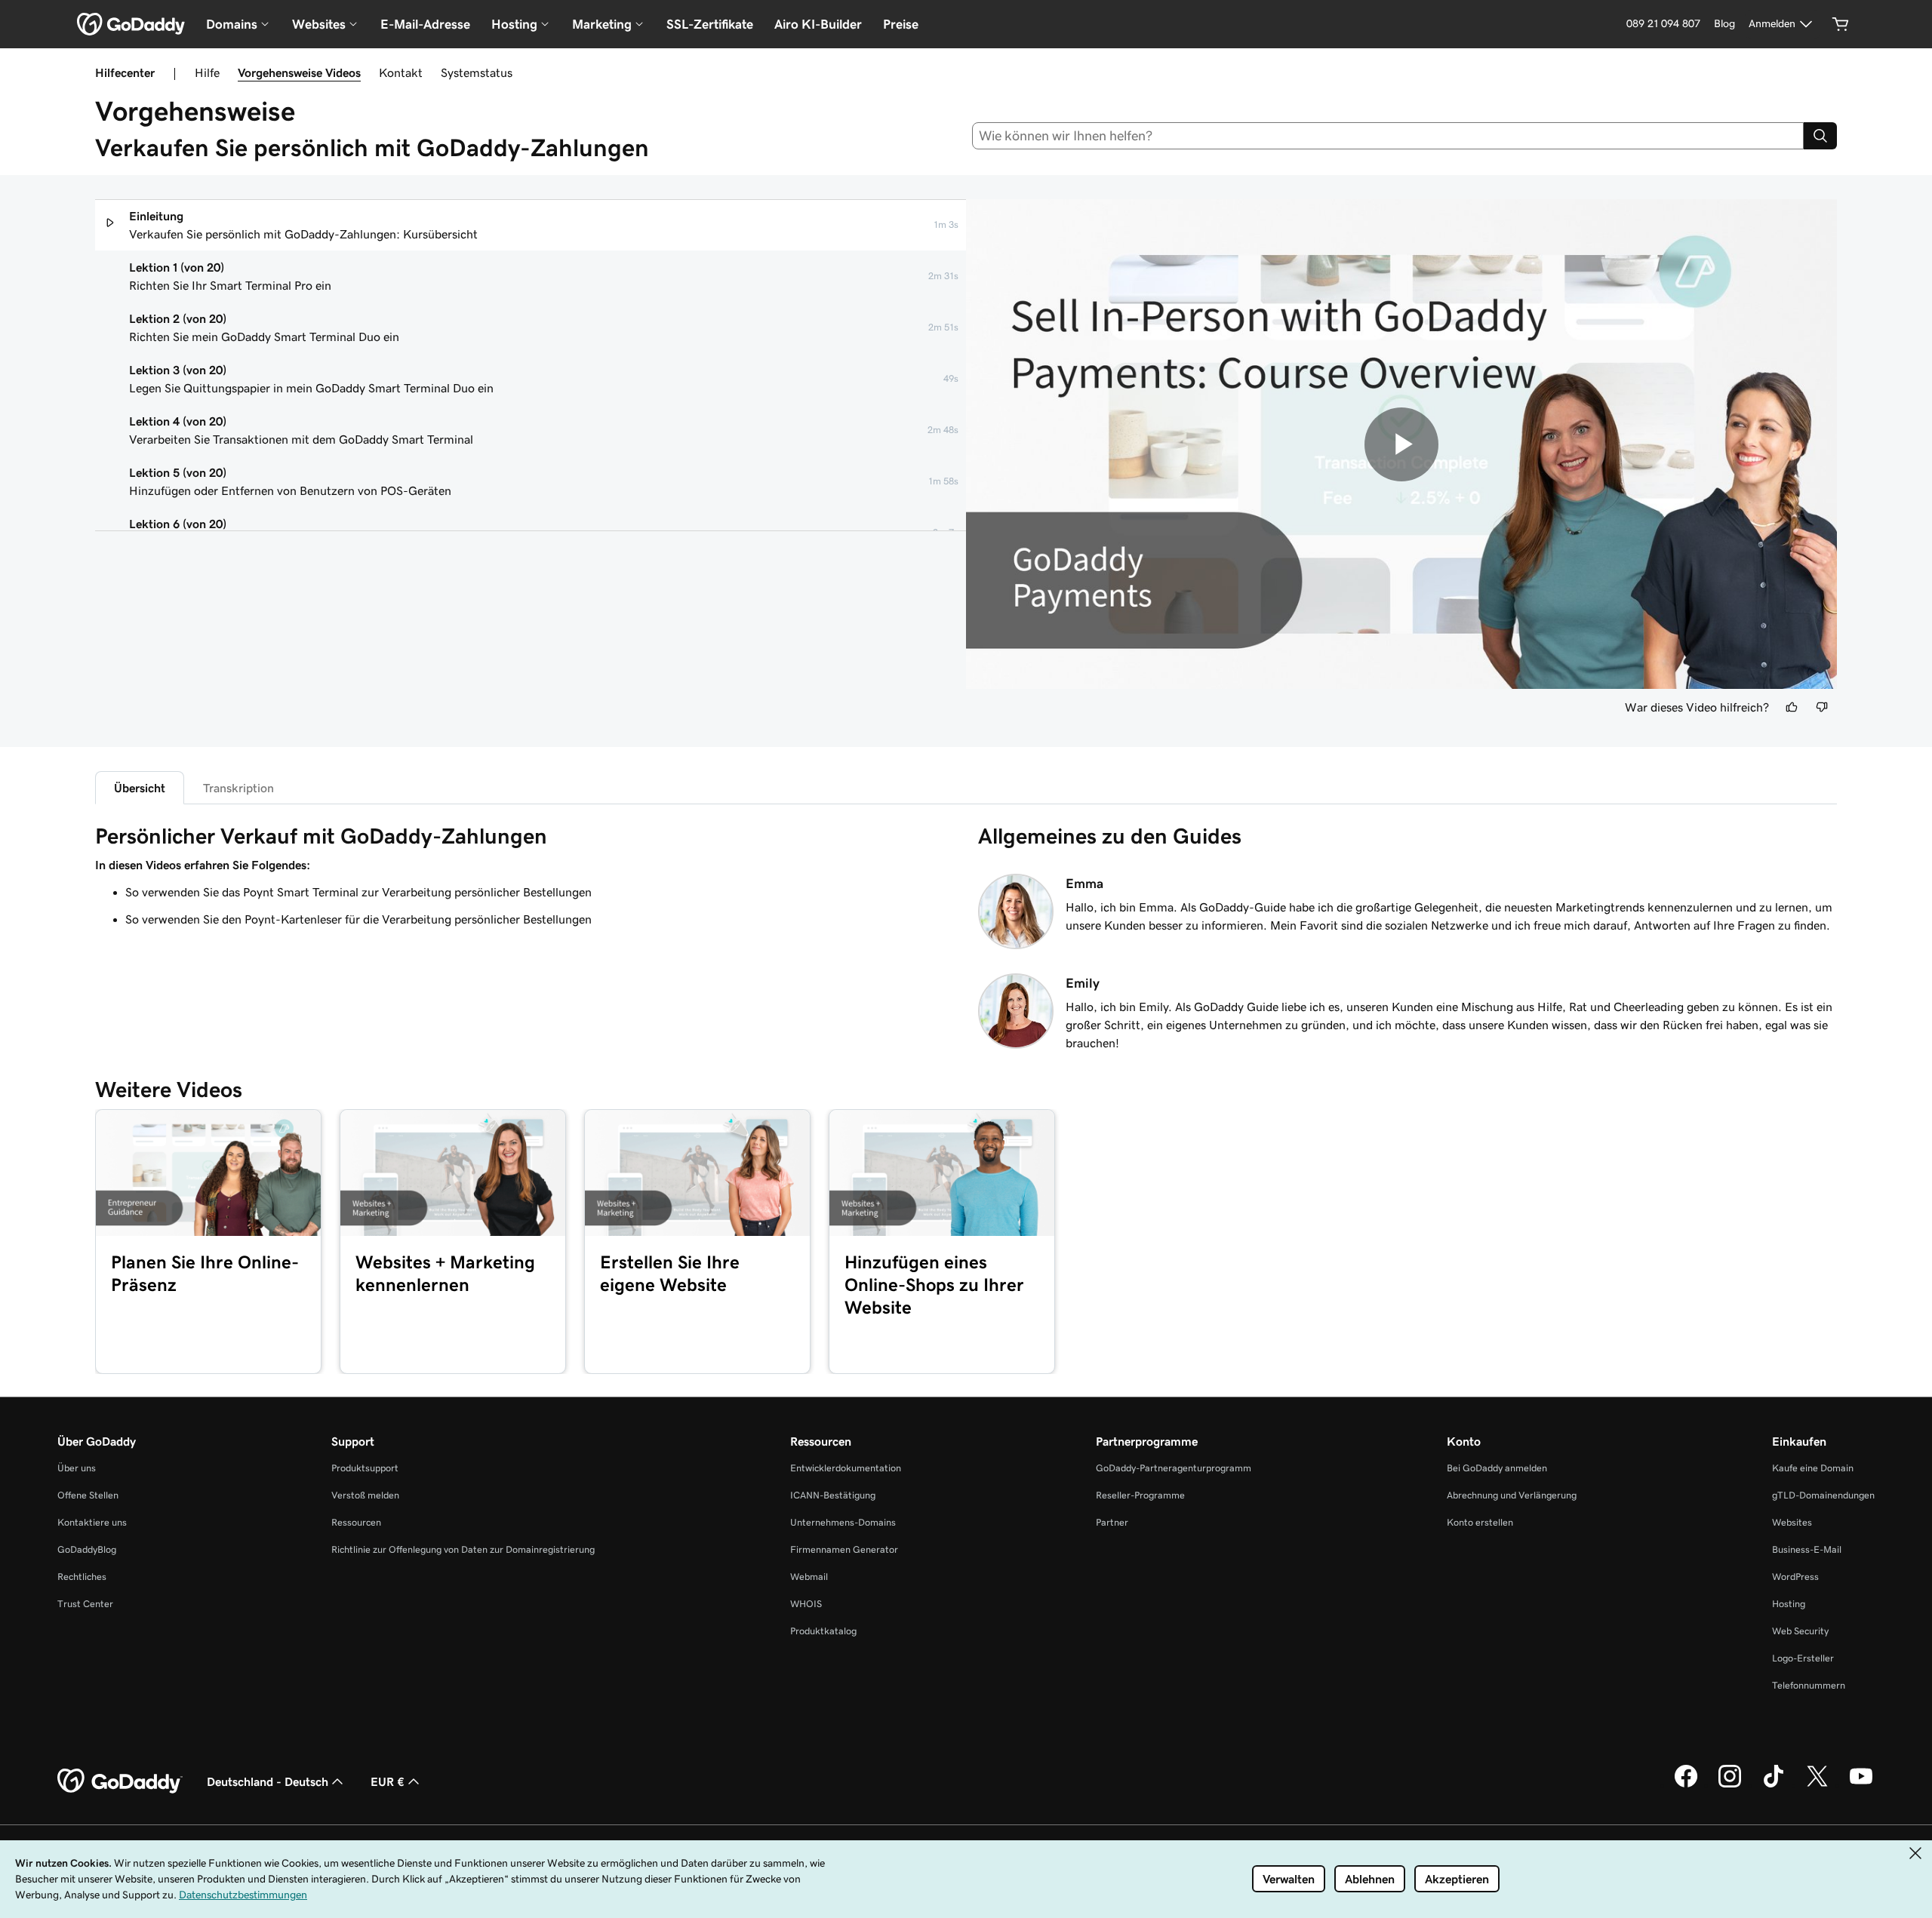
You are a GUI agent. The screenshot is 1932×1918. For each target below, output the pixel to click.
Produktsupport (365, 1468)
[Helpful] (1792, 707)
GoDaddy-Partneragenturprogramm (1174, 1468)
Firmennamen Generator (844, 1549)
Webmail (809, 1577)
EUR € (388, 1781)
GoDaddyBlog (87, 1549)
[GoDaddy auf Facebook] (1686, 1785)
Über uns (77, 1468)
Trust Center (85, 1604)
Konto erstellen (1480, 1522)
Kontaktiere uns (92, 1522)
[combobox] (1388, 136)
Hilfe (207, 72)
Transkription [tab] (238, 788)
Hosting (1789, 1604)
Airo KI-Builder (818, 24)
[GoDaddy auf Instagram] (1730, 1785)
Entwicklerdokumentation (846, 1468)
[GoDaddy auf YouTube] (1861, 1785)
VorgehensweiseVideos (299, 72)
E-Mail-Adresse (425, 24)
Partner (1112, 1522)
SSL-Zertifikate (710, 24)
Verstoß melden (365, 1495)
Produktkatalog (823, 1631)
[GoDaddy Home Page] (120, 1781)
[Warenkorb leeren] (1841, 24)
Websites (1792, 1522)
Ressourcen (356, 1522)
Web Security (1800, 1631)
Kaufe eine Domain (1813, 1468)
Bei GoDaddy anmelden (1497, 1468)
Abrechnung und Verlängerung (1512, 1495)
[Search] (1820, 136)
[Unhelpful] (1822, 707)
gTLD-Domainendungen (1823, 1495)
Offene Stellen (88, 1495)
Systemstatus (477, 72)
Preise (901, 24)
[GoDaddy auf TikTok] (1774, 1785)
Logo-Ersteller (1803, 1658)
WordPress (1795, 1577)
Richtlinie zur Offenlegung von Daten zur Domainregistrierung (463, 1549)
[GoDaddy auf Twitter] (1817, 1785)
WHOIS (806, 1604)
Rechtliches (82, 1577)
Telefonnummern (1809, 1685)
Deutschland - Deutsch (268, 1781)
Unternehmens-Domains (843, 1522)
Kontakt (401, 72)
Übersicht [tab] (140, 788)
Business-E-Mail (1807, 1549)
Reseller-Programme (1140, 1495)
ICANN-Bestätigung (833, 1495)
